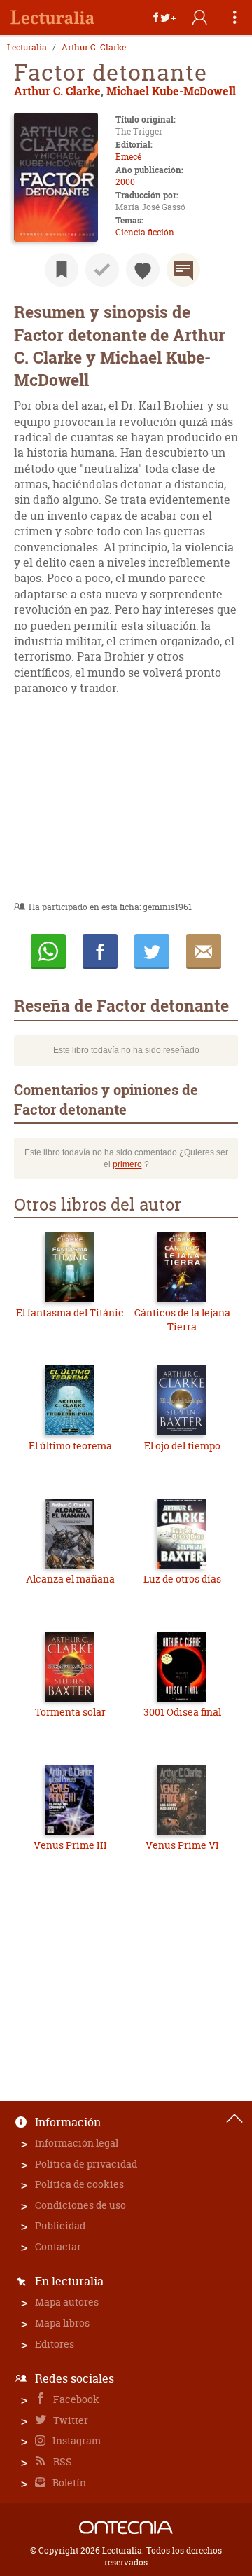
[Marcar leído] (102, 270)
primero (127, 1164)
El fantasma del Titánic (70, 1313)
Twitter (70, 2420)
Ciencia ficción (145, 232)
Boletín (68, 2482)
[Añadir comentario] (183, 270)
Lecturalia (27, 48)
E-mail (204, 951)
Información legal (77, 2143)
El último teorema (70, 1446)
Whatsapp (48, 951)
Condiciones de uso (80, 2205)
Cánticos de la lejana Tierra (182, 1320)
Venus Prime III (70, 1845)
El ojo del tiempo (182, 1446)
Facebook (75, 2399)
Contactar (58, 2246)
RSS (62, 2461)
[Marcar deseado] (143, 270)
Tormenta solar (70, 1712)
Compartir (100, 951)
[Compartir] (164, 18)
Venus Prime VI (182, 1845)
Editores (55, 2344)
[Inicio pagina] (234, 2119)
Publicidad (60, 2225)
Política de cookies (79, 2184)
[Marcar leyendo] (62, 270)
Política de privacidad (86, 2164)
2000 (125, 182)
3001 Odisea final (182, 1712)
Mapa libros (62, 2323)
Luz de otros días (182, 1579)
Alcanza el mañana (70, 1579)
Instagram (76, 2440)
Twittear (152, 951)
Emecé (128, 157)
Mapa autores (67, 2302)
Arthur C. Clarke (94, 48)
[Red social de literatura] (52, 18)
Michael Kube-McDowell (171, 91)
